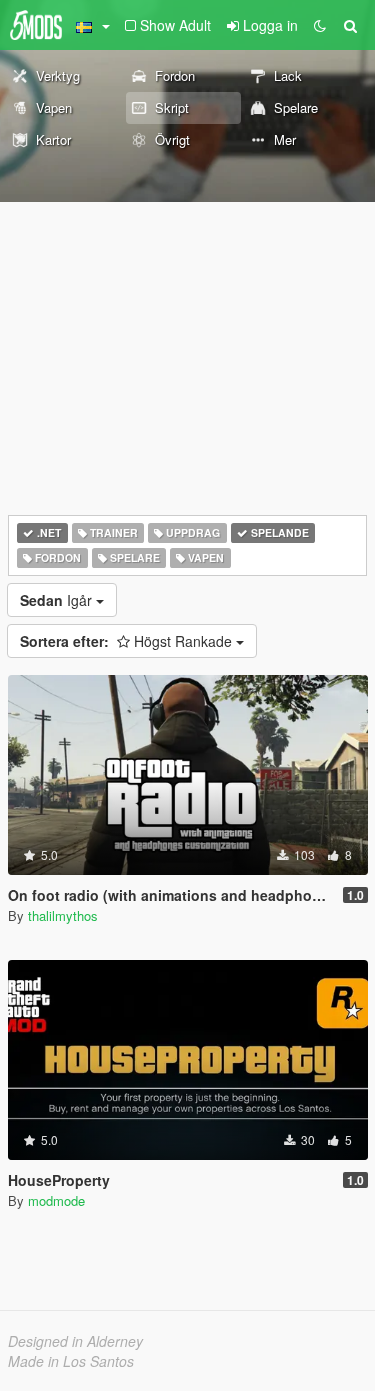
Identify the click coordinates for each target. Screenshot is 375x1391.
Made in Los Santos (71, 1361)
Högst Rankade (128, 641)
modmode (56, 1200)
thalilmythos (63, 915)
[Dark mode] (320, 25)
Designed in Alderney (75, 1341)
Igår (58, 600)
